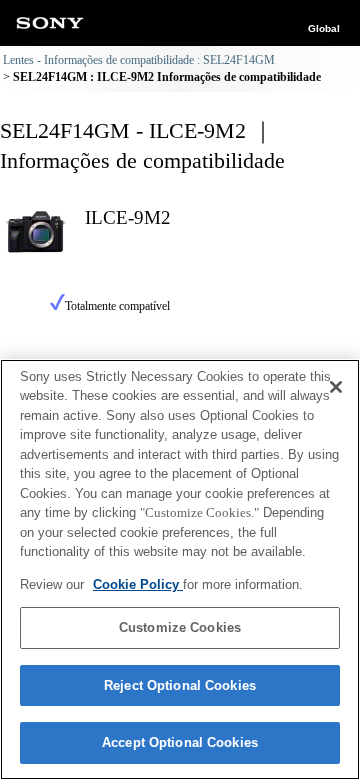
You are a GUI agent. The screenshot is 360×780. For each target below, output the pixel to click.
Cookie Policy (138, 584)
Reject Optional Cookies (180, 685)
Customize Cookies (180, 627)
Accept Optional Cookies (180, 742)
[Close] (336, 387)
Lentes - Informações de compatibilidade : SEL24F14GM (139, 60)
